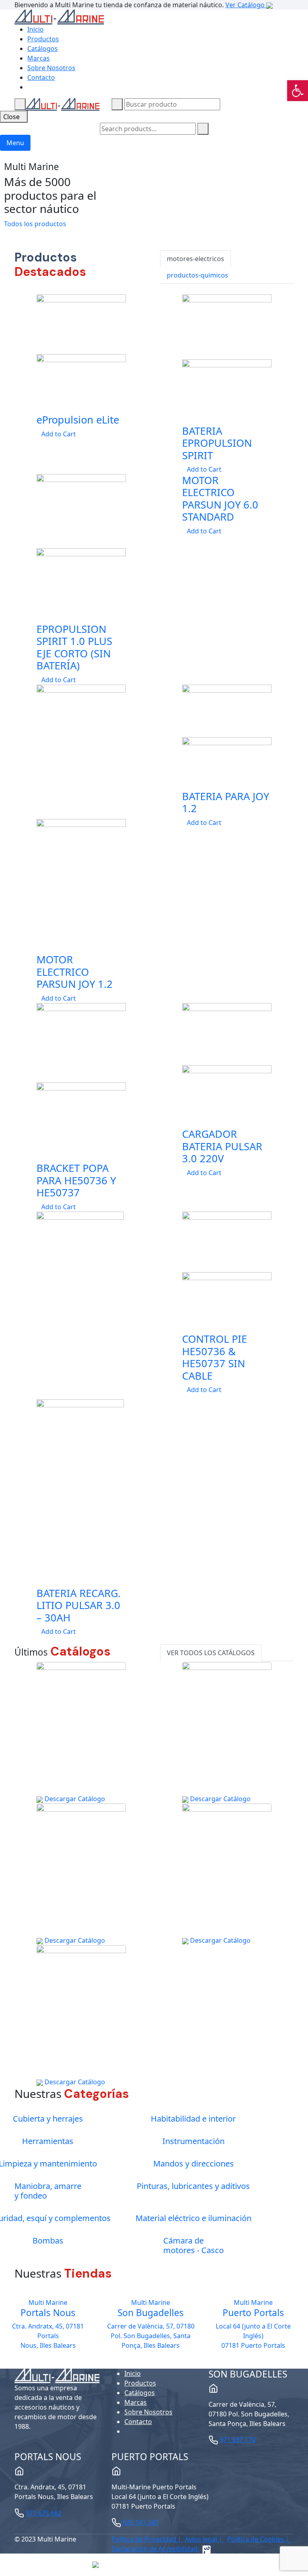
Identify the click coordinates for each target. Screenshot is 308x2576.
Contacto (41, 77)
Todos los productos (36, 224)
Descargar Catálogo (74, 1799)
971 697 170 (238, 2440)
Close (11, 117)
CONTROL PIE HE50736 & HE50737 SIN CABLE (215, 1357)
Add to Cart (59, 434)
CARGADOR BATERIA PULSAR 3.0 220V (222, 1146)
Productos (43, 39)
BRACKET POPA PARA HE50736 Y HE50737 (76, 1180)
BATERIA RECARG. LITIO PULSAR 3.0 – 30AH (79, 1605)
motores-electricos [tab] (196, 259)
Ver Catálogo (246, 5)
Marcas (38, 58)
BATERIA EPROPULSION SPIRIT (217, 443)
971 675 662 (44, 2513)
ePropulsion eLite (78, 420)
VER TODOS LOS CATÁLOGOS (211, 1653)
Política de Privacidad (145, 2539)
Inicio (35, 29)
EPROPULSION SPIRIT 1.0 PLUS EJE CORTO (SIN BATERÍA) (74, 647)
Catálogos (43, 49)
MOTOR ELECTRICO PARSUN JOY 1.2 (75, 972)
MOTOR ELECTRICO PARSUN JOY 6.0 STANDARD (220, 498)
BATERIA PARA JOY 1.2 (226, 802)
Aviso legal (202, 2539)
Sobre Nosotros (51, 68)
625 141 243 (141, 2522)
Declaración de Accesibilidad (155, 2549)
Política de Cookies (256, 2539)
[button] (298, 91)
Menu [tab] (15, 143)
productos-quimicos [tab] (198, 275)
